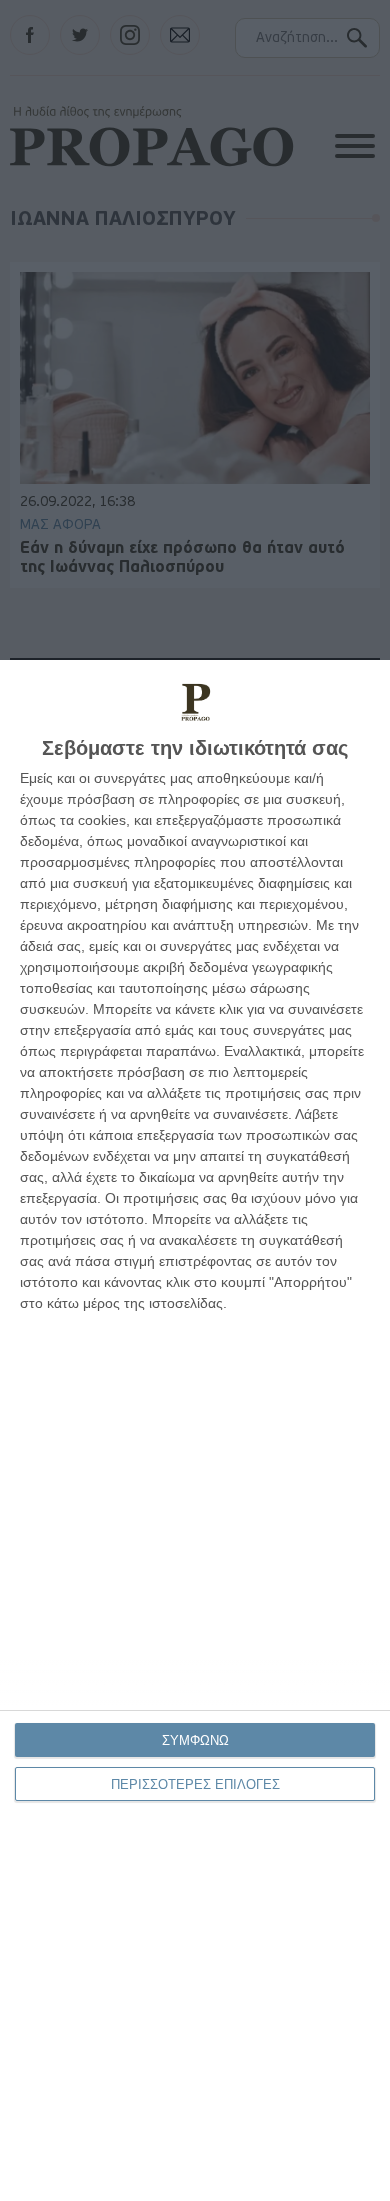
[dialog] (195, 1430)
